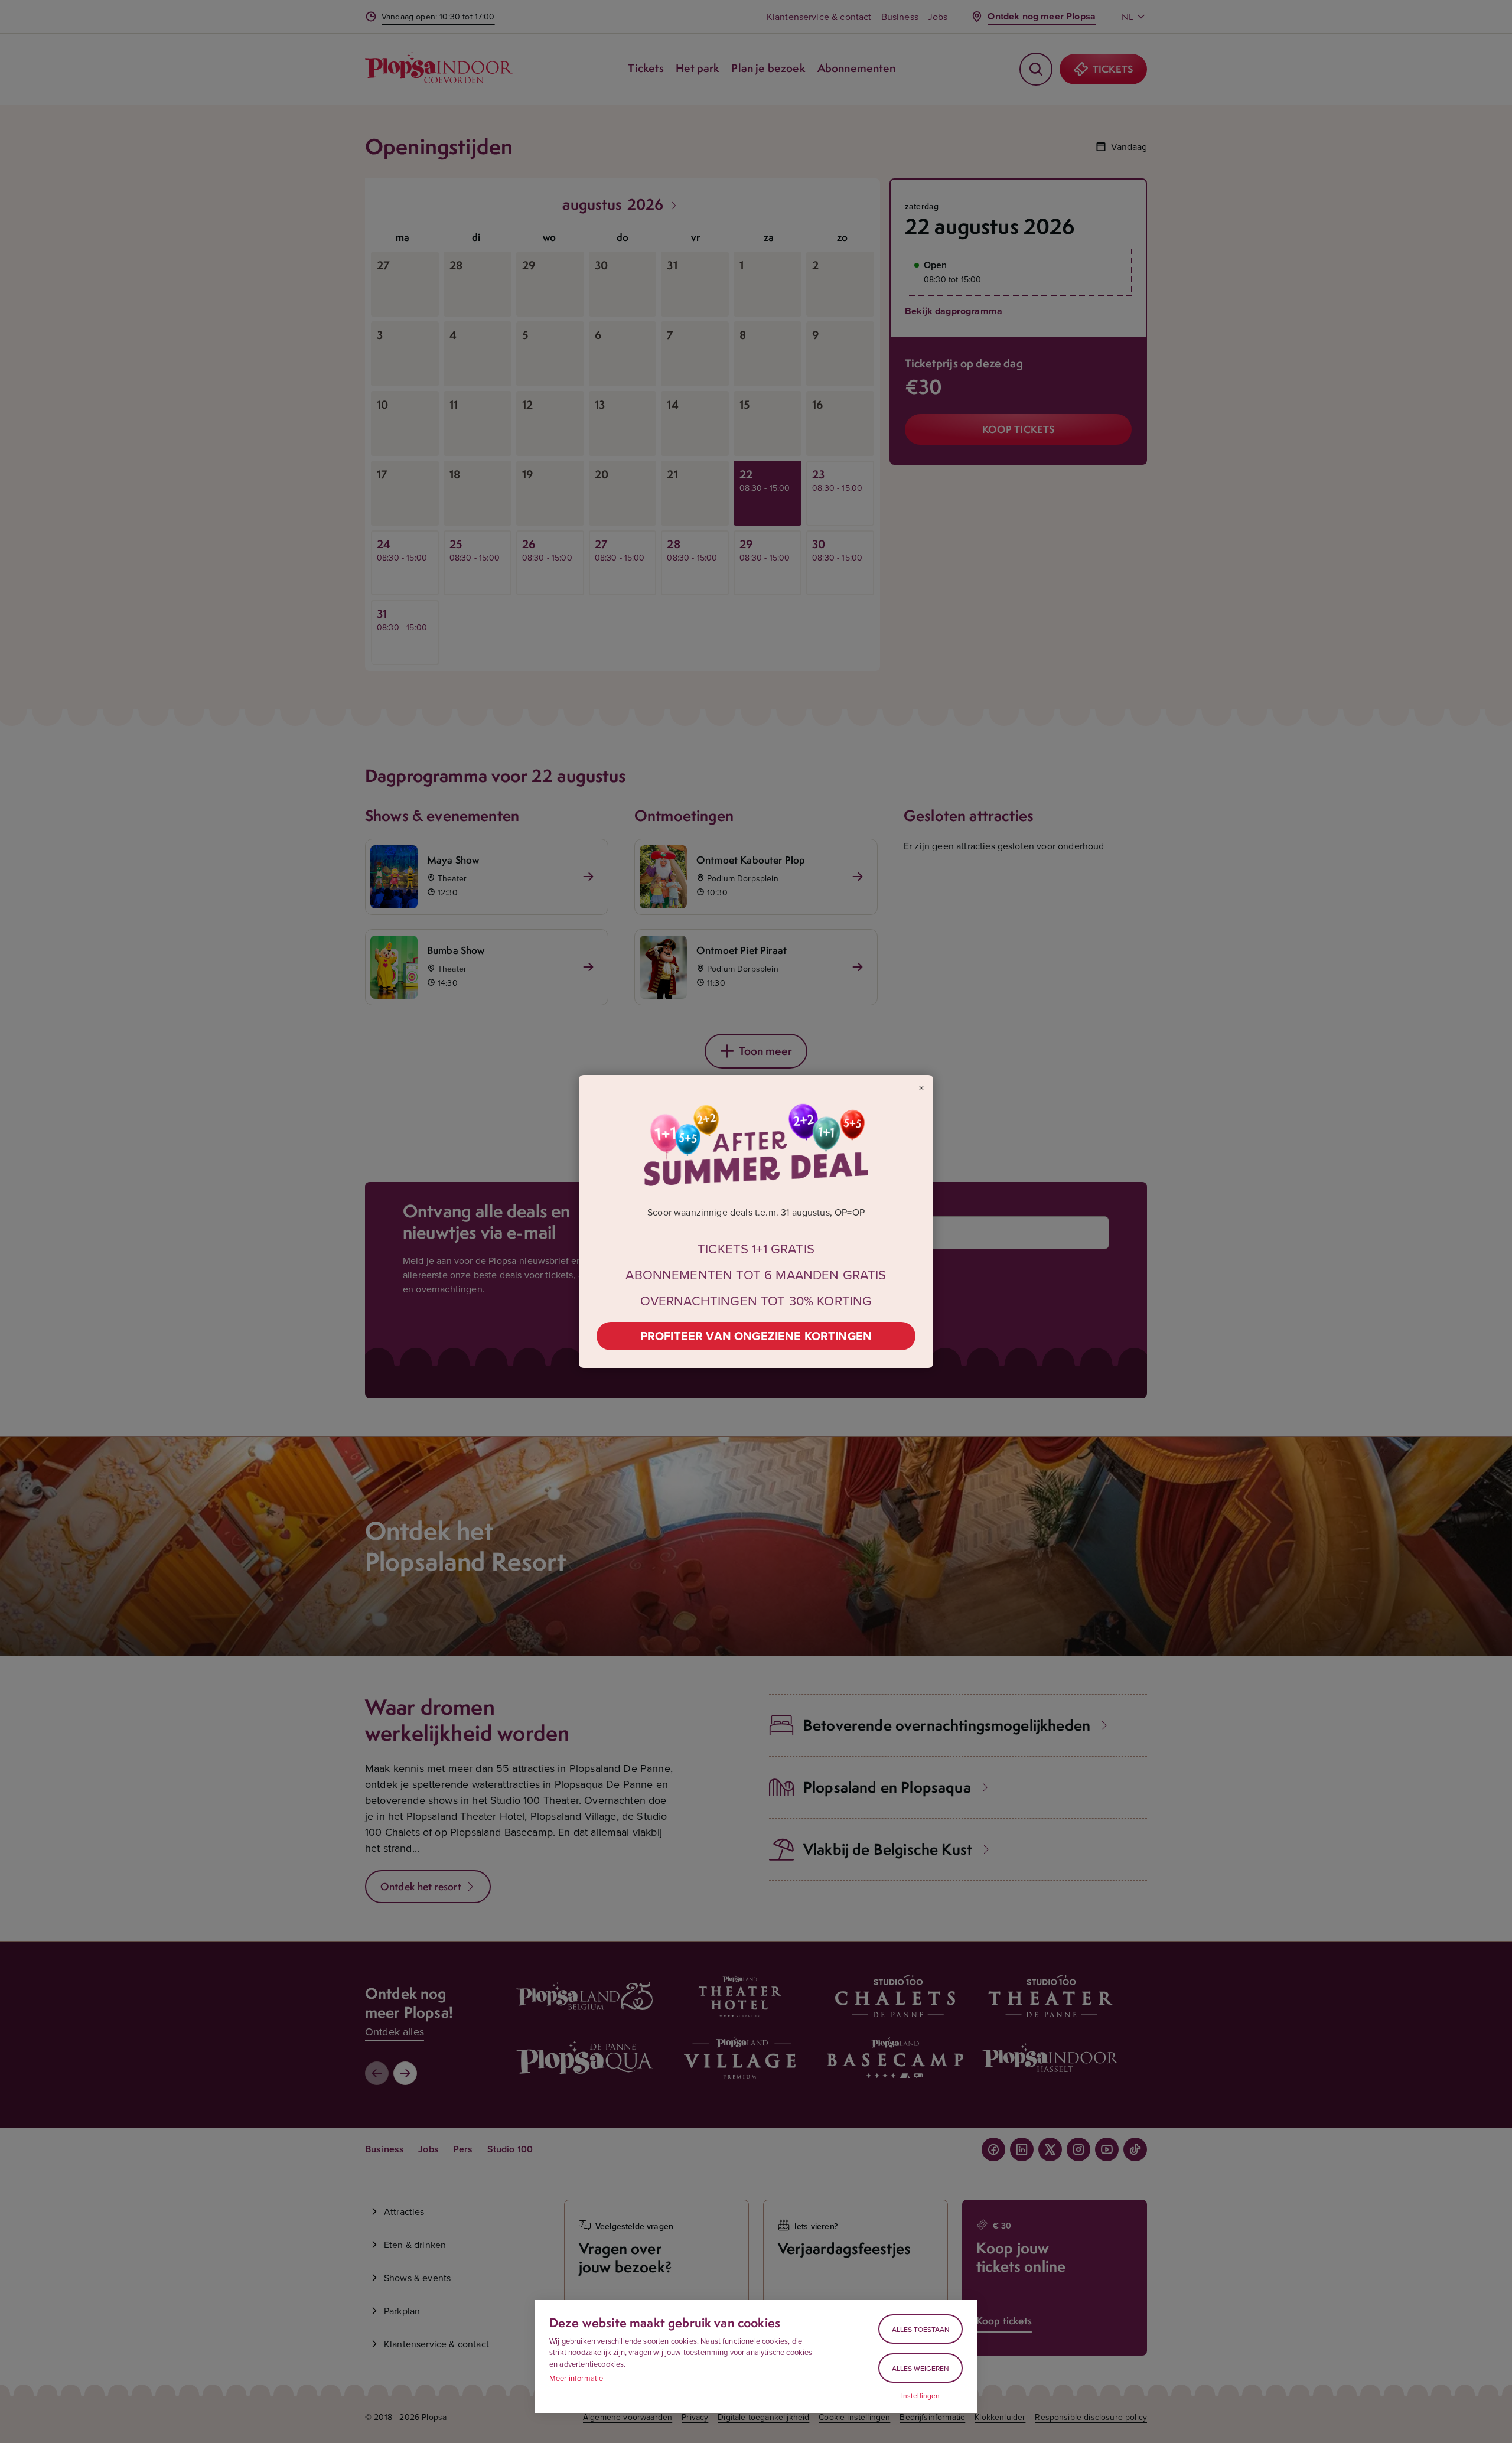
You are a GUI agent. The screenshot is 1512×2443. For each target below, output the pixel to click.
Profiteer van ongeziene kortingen (756, 1336)
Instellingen (921, 2396)
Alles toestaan (921, 2329)
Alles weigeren (920, 2368)
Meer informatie (576, 2378)
